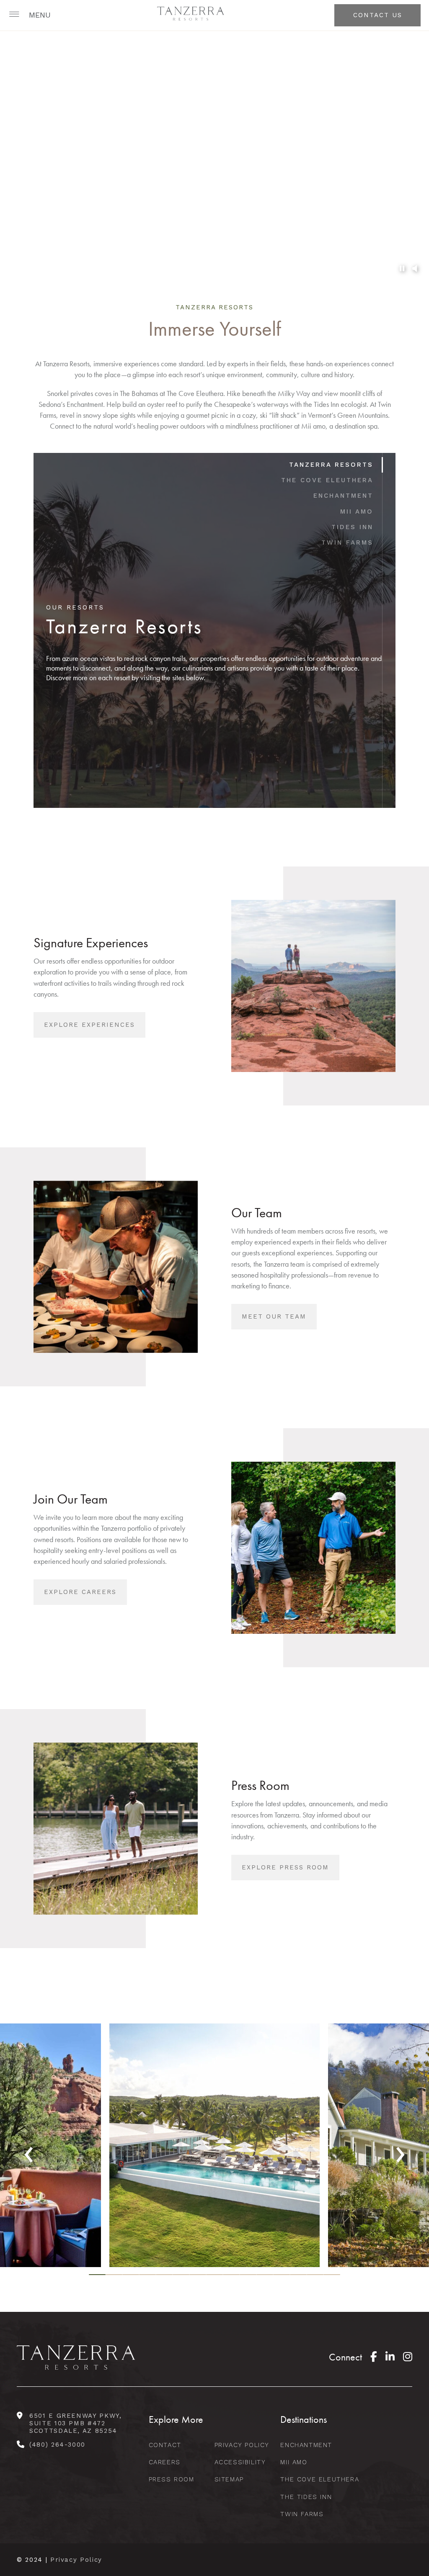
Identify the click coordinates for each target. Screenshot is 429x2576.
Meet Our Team (274, 1316)
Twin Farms (347, 542)
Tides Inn (352, 527)
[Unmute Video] (414, 269)
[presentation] (29, 2149)
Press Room (172, 2479)
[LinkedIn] (390, 2357)
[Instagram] (408, 2357)
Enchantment (343, 496)
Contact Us (378, 15)
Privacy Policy (242, 2445)
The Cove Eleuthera (327, 480)
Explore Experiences (89, 1025)
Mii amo (357, 512)
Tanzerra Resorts (331, 465)
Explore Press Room (285, 1867)
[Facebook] (374, 2357)
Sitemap (229, 2479)
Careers (165, 2462)
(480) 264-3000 (57, 2445)
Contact (165, 2445)
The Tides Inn (306, 2497)
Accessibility (240, 2462)
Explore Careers (80, 1592)
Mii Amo (294, 2462)
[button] (31, 15)
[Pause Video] (402, 269)
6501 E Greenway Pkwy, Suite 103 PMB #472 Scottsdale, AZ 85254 (76, 2423)
